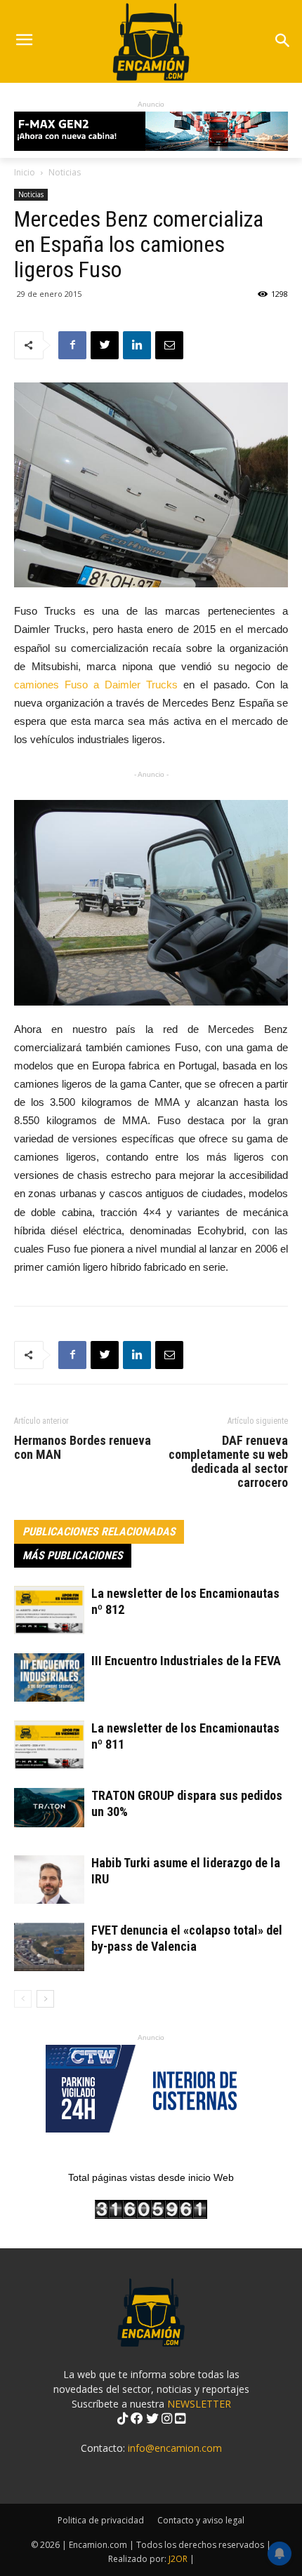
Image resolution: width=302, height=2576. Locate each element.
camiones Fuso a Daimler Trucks (96, 685)
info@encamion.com (175, 2448)
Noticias (65, 172)
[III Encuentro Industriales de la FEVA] (49, 1677)
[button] (282, 42)
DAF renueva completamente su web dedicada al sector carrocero (228, 1462)
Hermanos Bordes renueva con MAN (83, 1448)
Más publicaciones (73, 1555)
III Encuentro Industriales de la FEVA (186, 1661)
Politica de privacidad (101, 2520)
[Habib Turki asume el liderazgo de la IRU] (49, 1880)
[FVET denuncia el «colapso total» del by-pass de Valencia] (49, 1947)
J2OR (178, 2559)
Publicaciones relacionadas (99, 1531)
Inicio (25, 172)
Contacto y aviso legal (201, 2520)
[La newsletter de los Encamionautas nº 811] (49, 1745)
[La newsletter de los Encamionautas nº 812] (49, 1610)
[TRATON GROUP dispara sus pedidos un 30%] (49, 1808)
